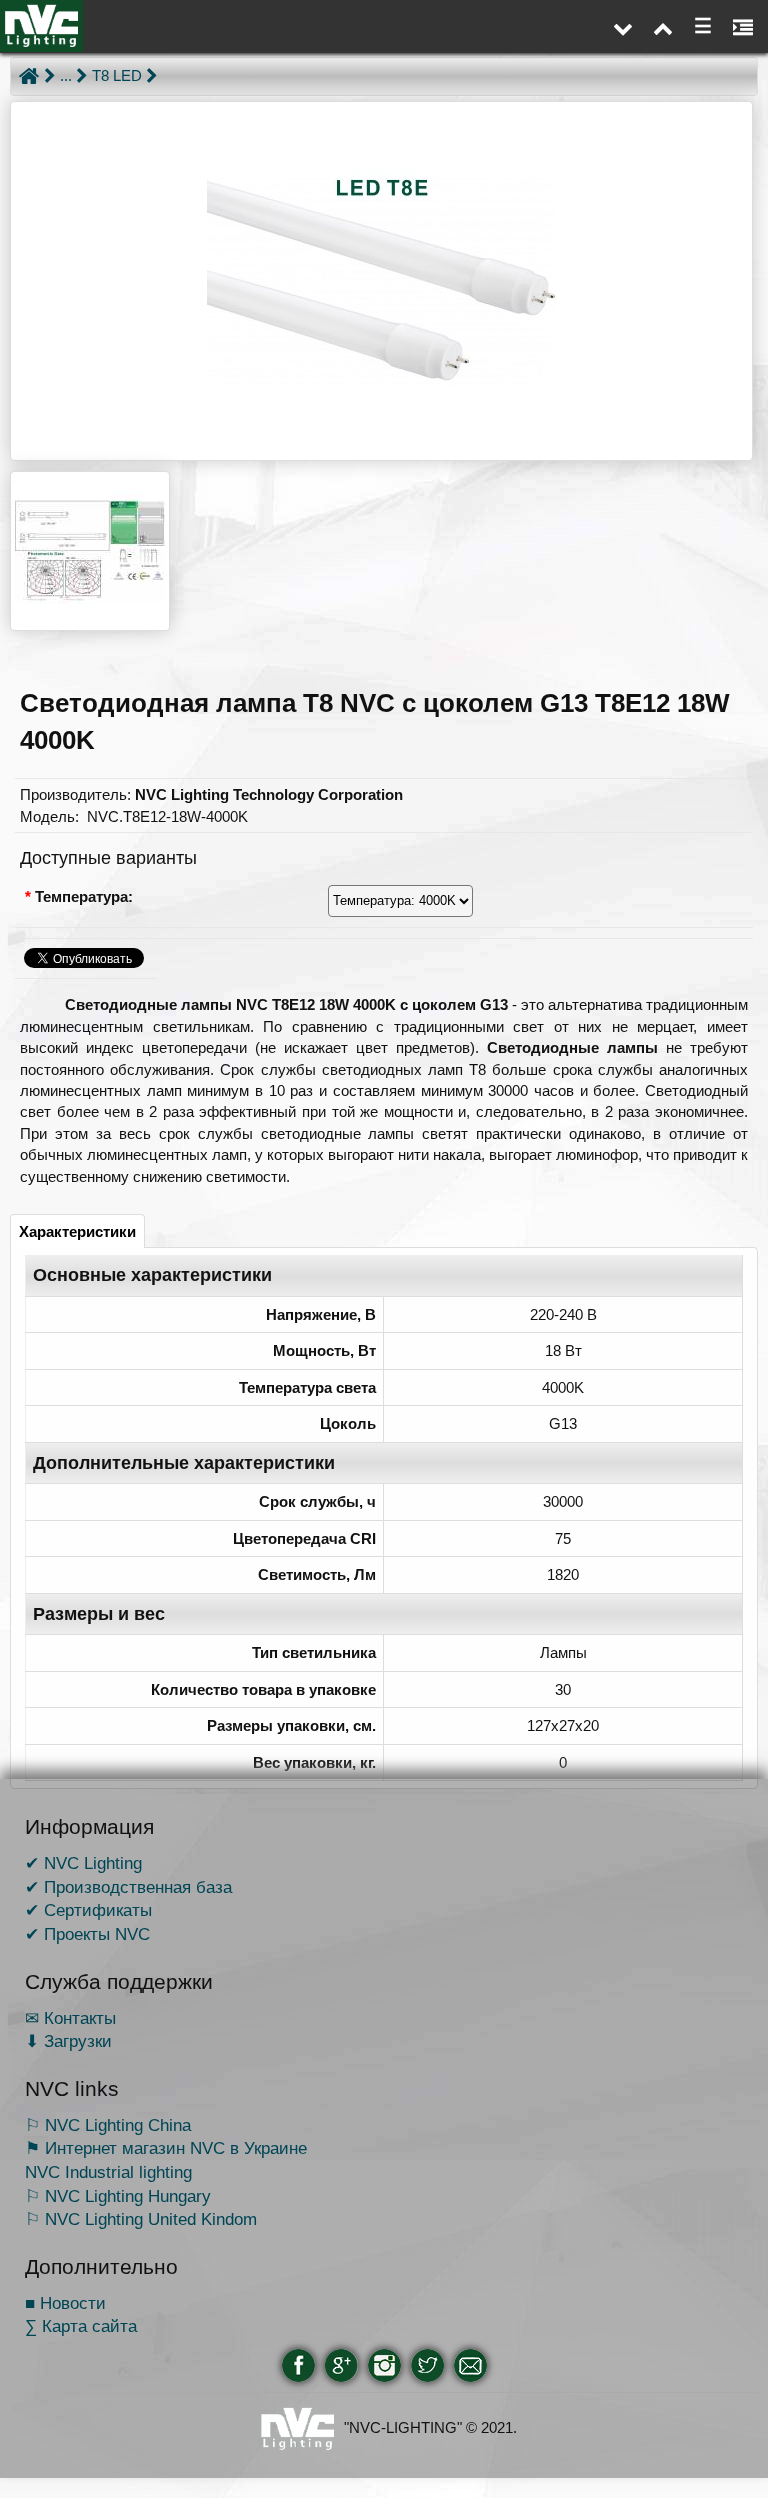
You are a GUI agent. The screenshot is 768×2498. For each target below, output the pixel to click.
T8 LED (117, 75)
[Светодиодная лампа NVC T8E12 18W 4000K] (381, 281)
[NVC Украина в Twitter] (427, 2365)
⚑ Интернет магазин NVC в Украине (166, 2148)
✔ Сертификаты (88, 1910)
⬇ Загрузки (68, 2041)
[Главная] (29, 76)
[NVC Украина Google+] (341, 2365)
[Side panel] (743, 26)
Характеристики (77, 1231)
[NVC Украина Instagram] (384, 2365)
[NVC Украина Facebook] (298, 2365)
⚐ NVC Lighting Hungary (118, 2196)
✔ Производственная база (128, 1887)
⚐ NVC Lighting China (108, 2125)
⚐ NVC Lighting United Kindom (141, 2219)
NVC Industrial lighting (108, 2172)
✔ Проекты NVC (87, 1934)
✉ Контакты (70, 2018)
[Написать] (470, 2365)
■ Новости (65, 2303)
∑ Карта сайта (81, 2326)
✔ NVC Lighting (83, 1863)
